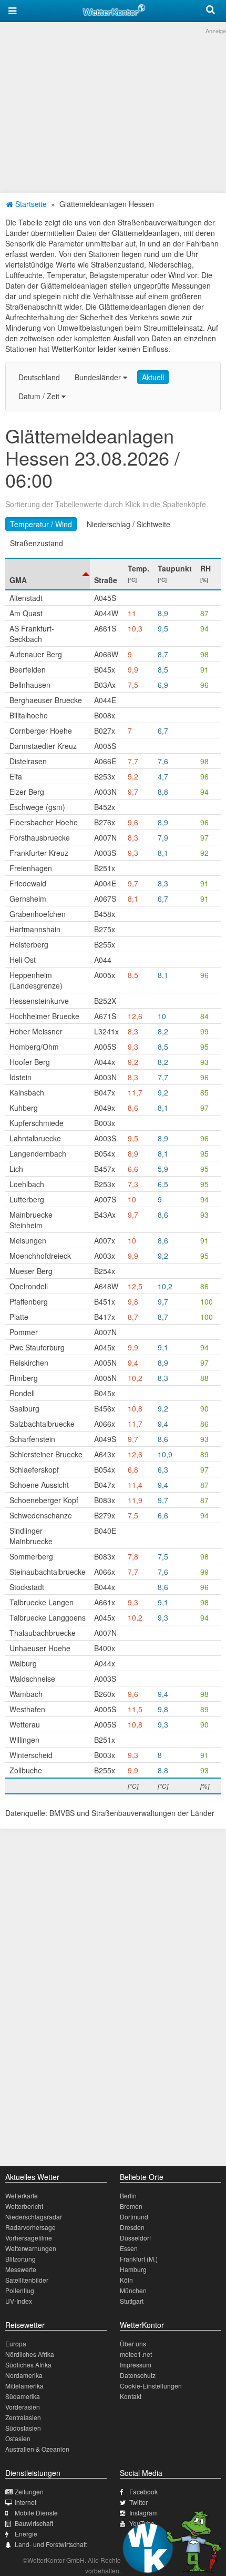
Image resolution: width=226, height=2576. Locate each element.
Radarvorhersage (30, 2227)
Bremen (131, 2206)
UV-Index (19, 2301)
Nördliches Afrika (30, 2354)
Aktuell (153, 377)
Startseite (30, 204)
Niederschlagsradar (34, 2217)
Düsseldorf (135, 2238)
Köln (126, 2280)
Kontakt (131, 2396)
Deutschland (39, 377)
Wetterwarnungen (31, 2248)
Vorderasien (23, 2407)
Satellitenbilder (27, 2280)
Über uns (133, 2343)
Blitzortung (20, 2259)
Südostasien (23, 2428)
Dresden (132, 2227)
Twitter (138, 2502)
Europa (16, 2343)
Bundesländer (99, 377)
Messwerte (21, 2269)
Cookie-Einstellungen (151, 2386)
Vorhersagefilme (29, 2238)
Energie (26, 2534)
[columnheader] (48, 574)
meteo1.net (136, 2354)
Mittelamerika (24, 2386)
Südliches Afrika (28, 2365)
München (133, 2290)
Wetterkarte (22, 2195)
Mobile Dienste (36, 2513)
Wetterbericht (24, 2206)
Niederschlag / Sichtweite (129, 524)
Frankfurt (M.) (139, 2259)
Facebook (143, 2491)
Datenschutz (138, 2375)
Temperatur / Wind (41, 524)
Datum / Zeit (40, 396)
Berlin (128, 2195)
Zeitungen (29, 2491)
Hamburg (133, 2269)
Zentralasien (23, 2417)
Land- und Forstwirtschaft (51, 2544)
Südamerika (23, 2396)
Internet (25, 2502)
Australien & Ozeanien (37, 2449)
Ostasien (18, 2438)
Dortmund (134, 2217)
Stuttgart (132, 2301)
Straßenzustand (37, 543)
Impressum (136, 2365)
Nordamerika (24, 2375)
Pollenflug (20, 2290)
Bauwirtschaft (34, 2523)
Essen (129, 2248)
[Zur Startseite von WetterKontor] (114, 8)
